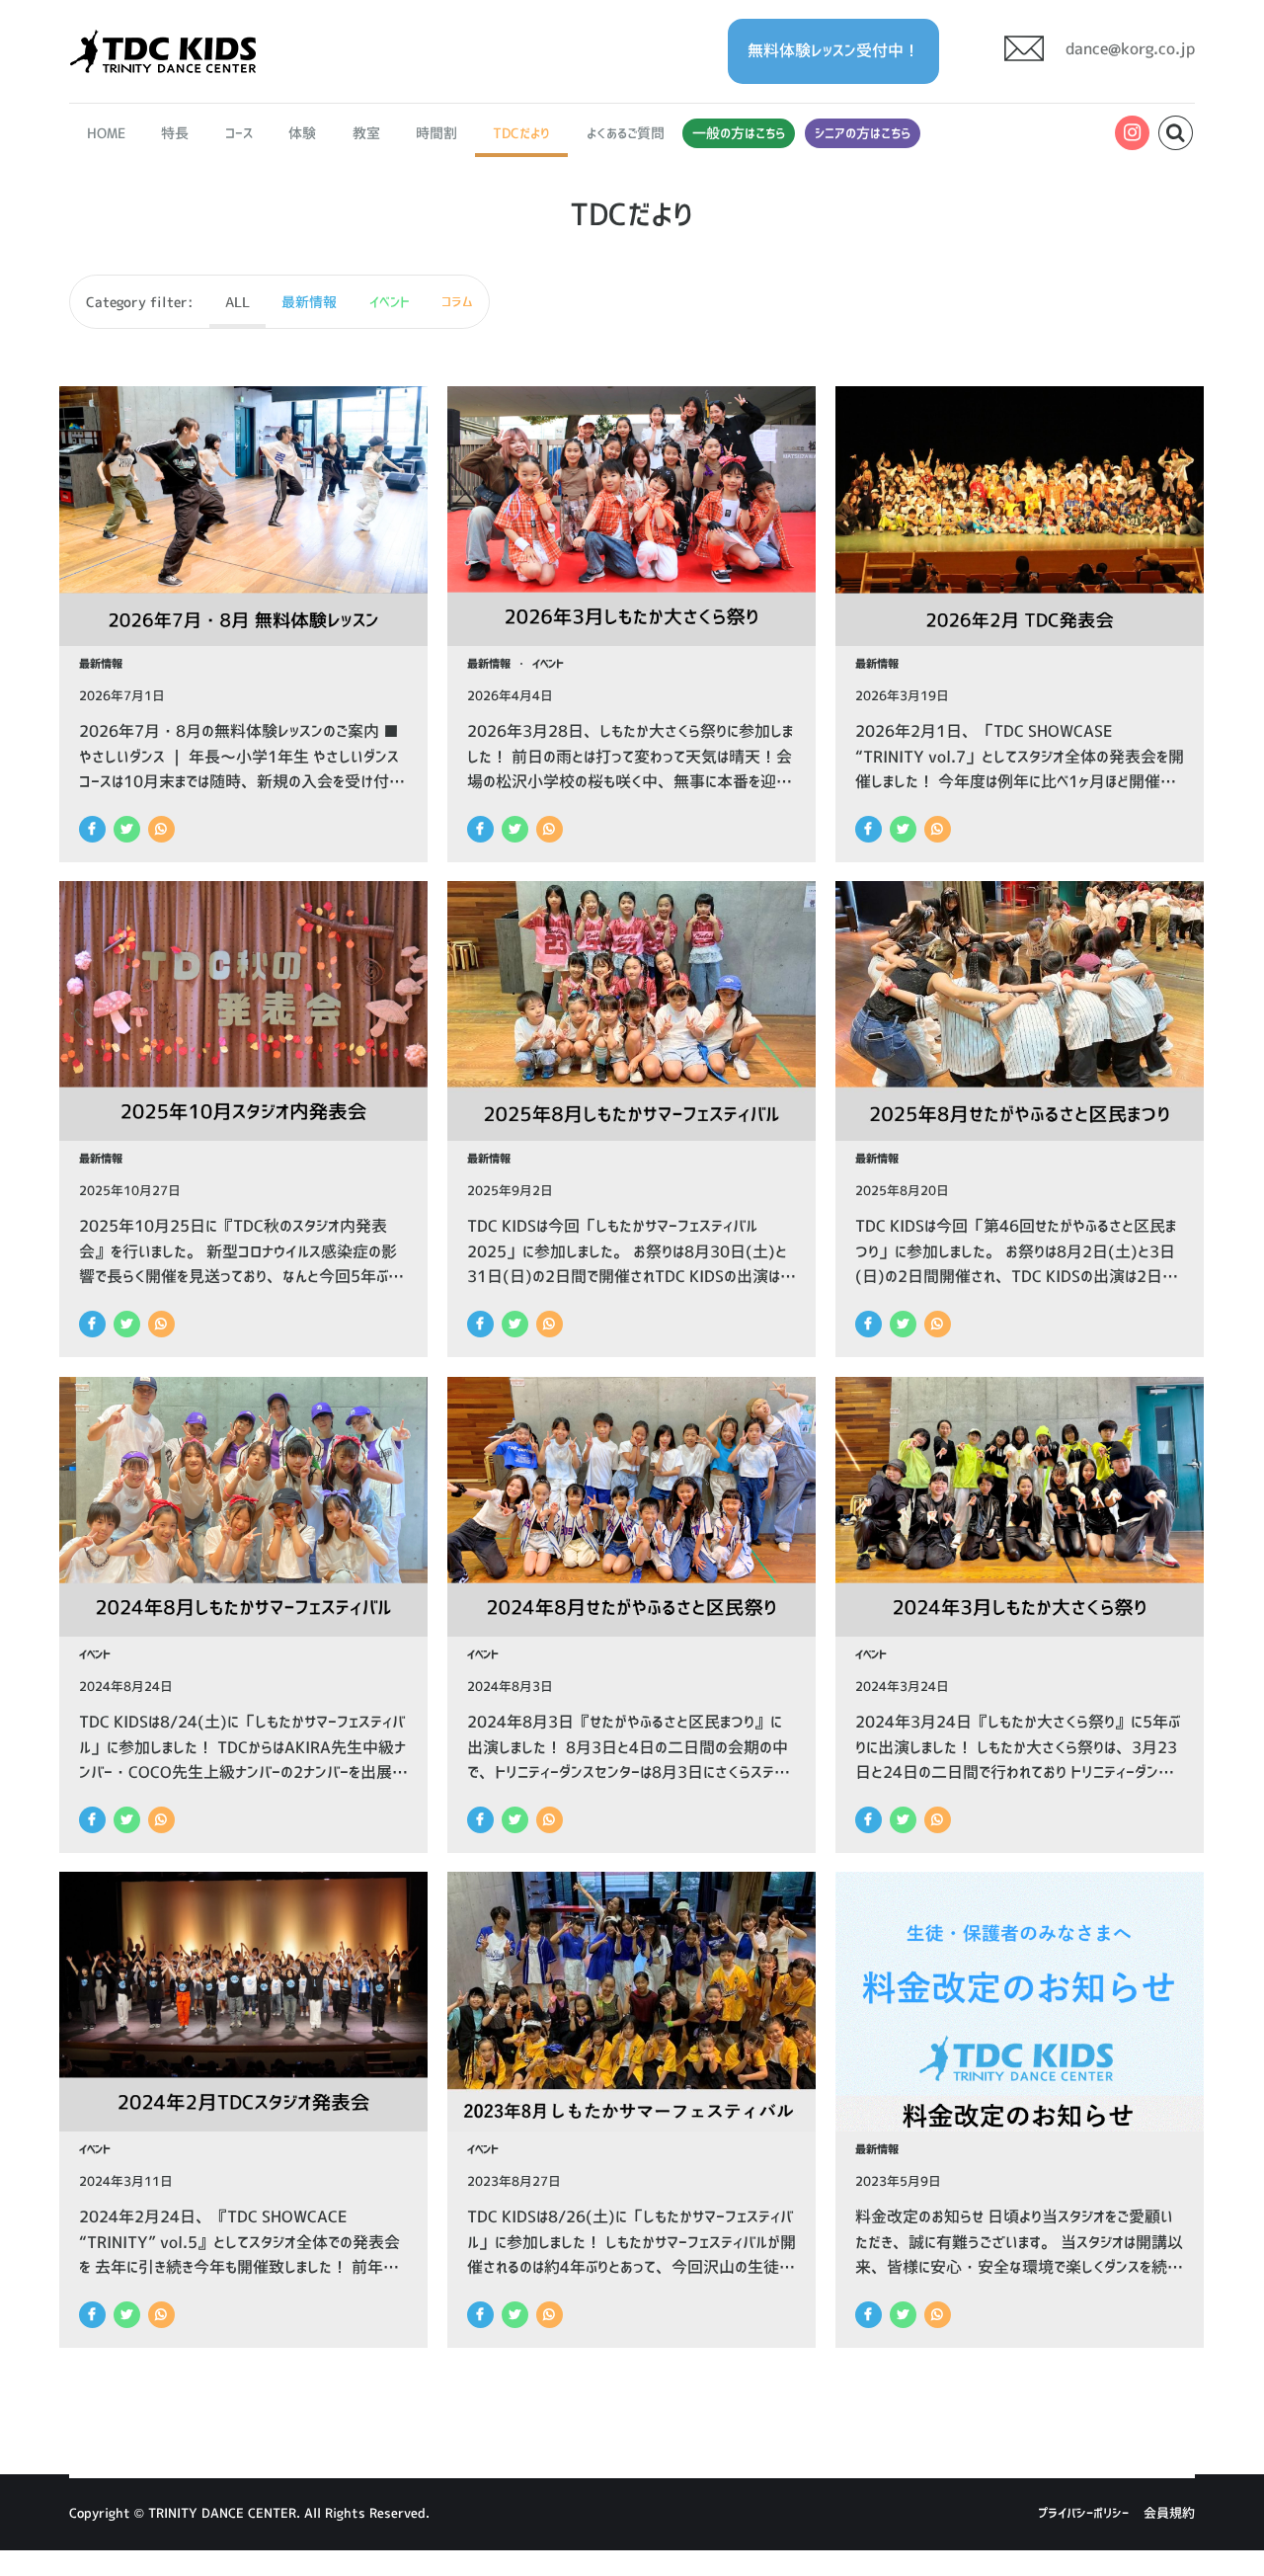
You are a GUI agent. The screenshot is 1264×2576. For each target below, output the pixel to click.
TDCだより (521, 133)
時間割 (436, 133)
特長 (176, 133)
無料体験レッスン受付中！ (833, 50)
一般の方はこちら (739, 133)
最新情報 (101, 664)
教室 (366, 133)
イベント (548, 664)
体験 (302, 133)
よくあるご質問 (626, 133)
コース (239, 133)
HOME (106, 133)
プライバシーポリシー (1083, 2513)
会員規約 (1169, 2513)
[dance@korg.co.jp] (1093, 66)
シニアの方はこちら (863, 133)
